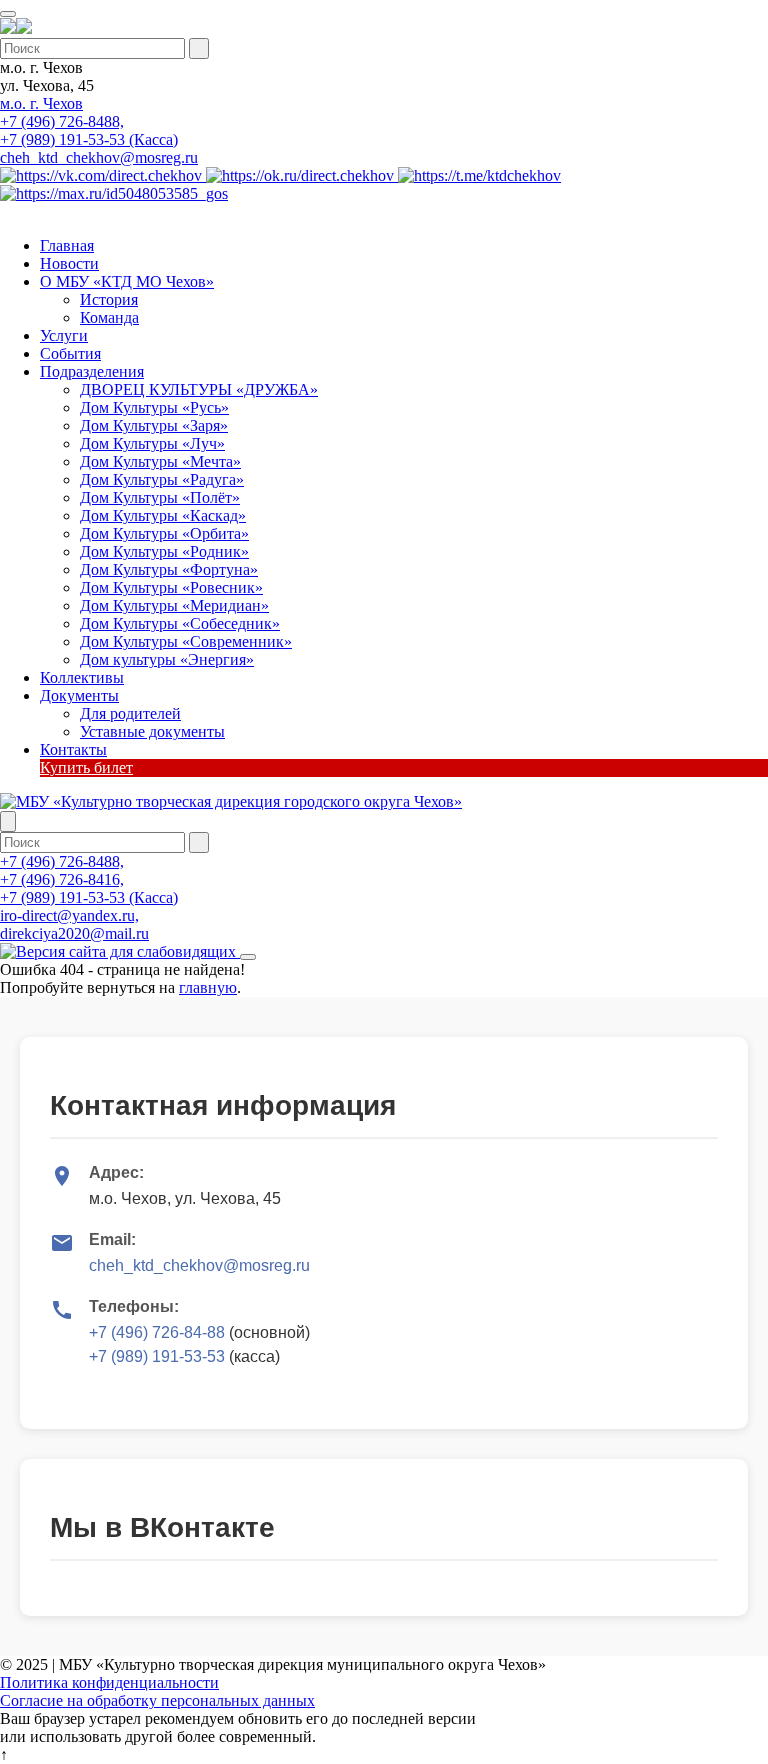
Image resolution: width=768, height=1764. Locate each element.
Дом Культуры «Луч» (152, 443)
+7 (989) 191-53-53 (157, 1356)
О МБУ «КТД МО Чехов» (127, 281)
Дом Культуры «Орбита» (164, 533)
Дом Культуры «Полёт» (160, 497)
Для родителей (130, 713)
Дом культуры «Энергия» (167, 659)
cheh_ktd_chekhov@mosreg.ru (99, 157)
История (109, 299)
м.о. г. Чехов (41, 103)
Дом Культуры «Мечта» (160, 461)
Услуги (64, 335)
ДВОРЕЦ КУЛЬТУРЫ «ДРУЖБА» (199, 389)
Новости (69, 263)
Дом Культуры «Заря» (154, 425)
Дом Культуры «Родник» (164, 551)
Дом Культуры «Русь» (154, 407)
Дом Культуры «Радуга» (162, 479)
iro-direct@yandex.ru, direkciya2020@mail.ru (74, 924)
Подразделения (92, 371)
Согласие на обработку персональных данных (157, 1700)
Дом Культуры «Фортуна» (169, 569)
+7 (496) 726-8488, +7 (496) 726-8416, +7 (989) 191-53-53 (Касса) (89, 879)
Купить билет (86, 767)
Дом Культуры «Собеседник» (180, 623)
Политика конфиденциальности (109, 1682)
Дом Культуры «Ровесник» (171, 587)
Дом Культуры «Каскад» (163, 515)
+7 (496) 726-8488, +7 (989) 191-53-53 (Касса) (89, 130)
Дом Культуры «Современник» (186, 641)
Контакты (73, 749)
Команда (109, 317)
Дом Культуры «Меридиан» (174, 605)
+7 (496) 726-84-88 (157, 1332)
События (70, 353)
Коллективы (82, 677)
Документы (79, 695)
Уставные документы (152, 731)
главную (208, 987)
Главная (67, 245)
